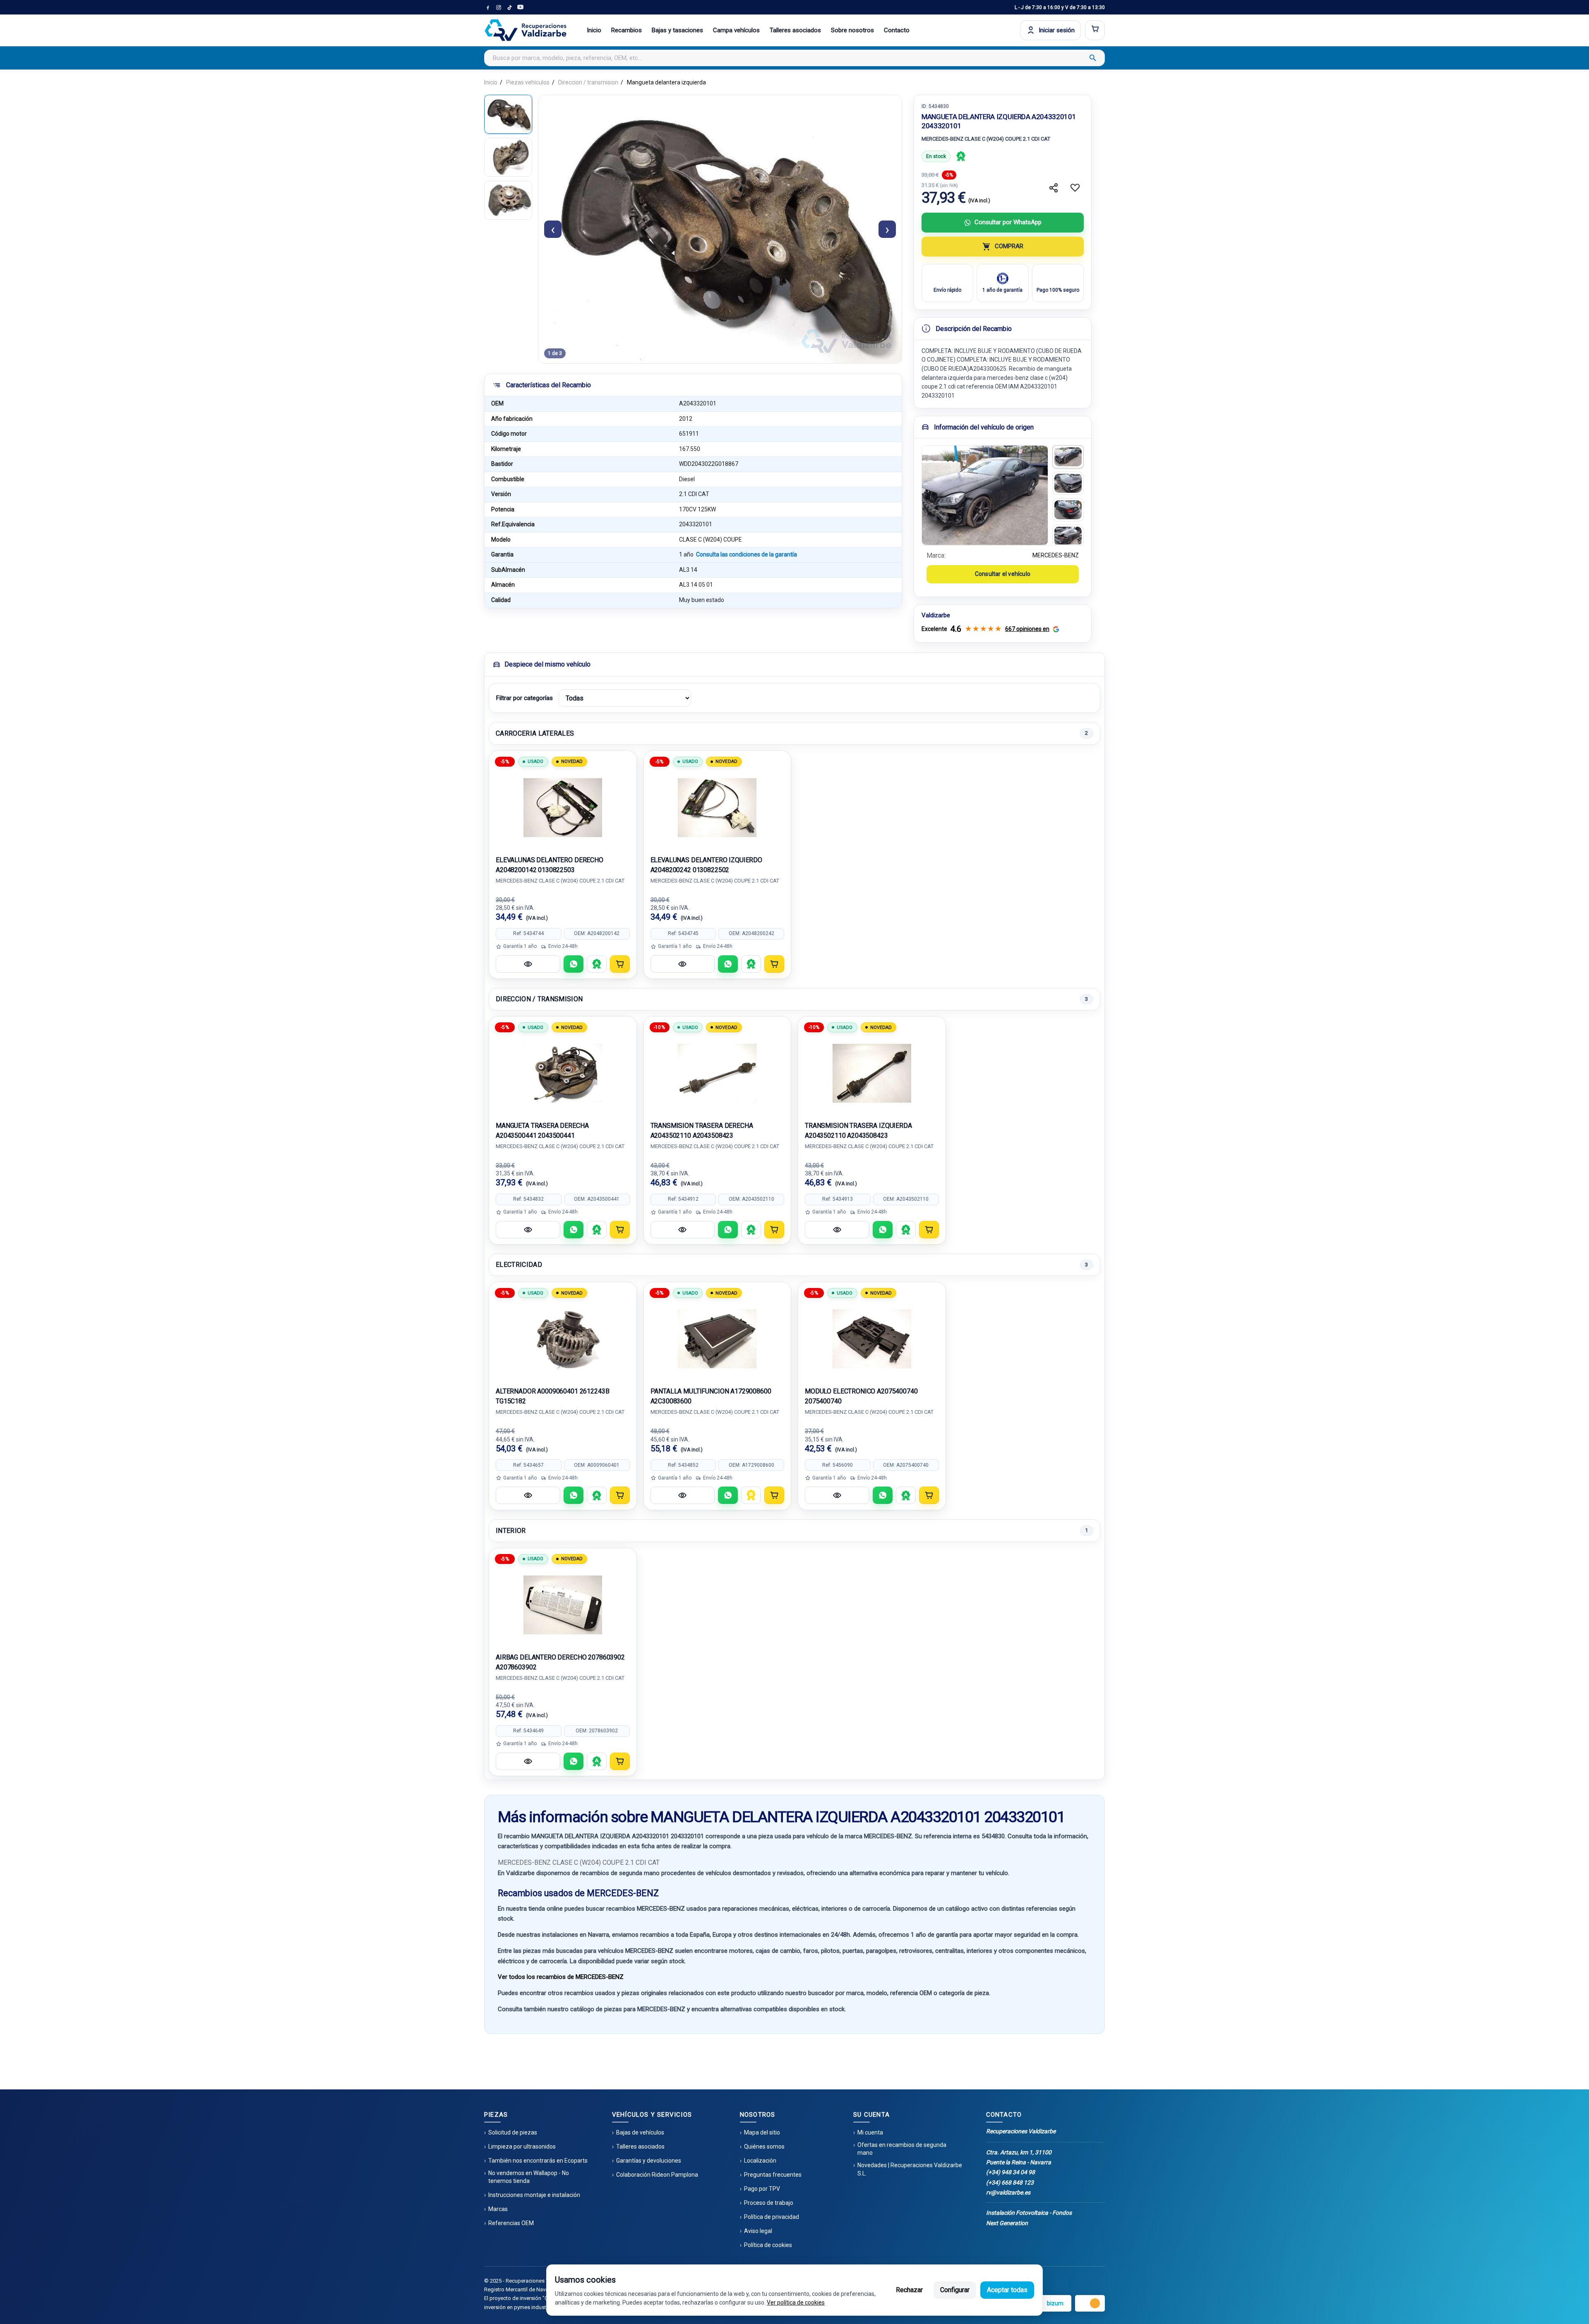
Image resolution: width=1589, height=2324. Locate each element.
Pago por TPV (762, 2189)
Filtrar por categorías (524, 698)
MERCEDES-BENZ (1056, 555)
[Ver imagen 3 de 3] (508, 200)
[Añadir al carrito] (620, 964)
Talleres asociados (795, 30)
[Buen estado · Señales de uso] (751, 1495)
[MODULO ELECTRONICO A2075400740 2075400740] (872, 1339)
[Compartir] (1054, 188)
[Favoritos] (1075, 188)
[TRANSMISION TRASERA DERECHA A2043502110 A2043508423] (718, 1073)
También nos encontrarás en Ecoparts (538, 2161)
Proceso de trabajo (769, 2203)
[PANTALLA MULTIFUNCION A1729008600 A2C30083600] (718, 1339)
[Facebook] (488, 7)
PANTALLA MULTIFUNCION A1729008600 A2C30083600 (711, 1396)
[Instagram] (499, 7)
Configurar (955, 2290)
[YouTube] (520, 7)
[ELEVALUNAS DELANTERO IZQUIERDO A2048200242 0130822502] (718, 808)
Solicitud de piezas (513, 2132)
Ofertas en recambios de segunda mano (902, 2149)
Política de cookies (768, 2245)
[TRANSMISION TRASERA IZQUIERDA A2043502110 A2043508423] (872, 1073)
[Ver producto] (528, 964)
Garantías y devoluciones (649, 2161)
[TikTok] (509, 7)
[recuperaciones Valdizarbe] (526, 30)
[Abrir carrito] (1095, 30)
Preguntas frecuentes (773, 2175)
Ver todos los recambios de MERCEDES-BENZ (561, 1977)
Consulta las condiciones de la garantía (746, 554)
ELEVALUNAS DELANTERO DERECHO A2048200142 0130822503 (550, 865)
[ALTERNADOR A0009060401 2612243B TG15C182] (563, 1339)
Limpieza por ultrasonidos (522, 2147)
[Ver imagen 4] (1068, 536)
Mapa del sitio (762, 2132)
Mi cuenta (870, 2132)
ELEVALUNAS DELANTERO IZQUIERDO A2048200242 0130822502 (707, 865)
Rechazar (909, 2290)
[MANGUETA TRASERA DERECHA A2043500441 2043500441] (563, 1073)
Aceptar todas (1007, 2290)
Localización (760, 2161)
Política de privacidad (772, 2217)
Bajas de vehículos (640, 2132)
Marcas (498, 2209)
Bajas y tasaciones (677, 30)
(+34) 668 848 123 (1010, 2182)
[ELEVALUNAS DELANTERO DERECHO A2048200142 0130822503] (563, 808)
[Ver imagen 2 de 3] (508, 157)
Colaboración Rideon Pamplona (657, 2175)
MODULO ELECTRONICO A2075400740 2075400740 (861, 1396)
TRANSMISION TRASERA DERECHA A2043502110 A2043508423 (702, 1131)
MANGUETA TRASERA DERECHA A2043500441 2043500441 (542, 1131)
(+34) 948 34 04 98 (1011, 2172)
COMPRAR (1009, 246)
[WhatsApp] (574, 964)
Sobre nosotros (852, 30)
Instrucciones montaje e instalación (534, 2195)
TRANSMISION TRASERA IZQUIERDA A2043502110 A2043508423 (858, 1131)
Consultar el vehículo (1003, 574)
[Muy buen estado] (961, 156)
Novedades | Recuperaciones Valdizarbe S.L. (910, 2169)
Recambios (626, 30)
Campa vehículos (736, 30)
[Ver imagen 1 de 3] (508, 114)
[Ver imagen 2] (1068, 483)
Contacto (897, 30)
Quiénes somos (764, 2147)
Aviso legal (758, 2231)
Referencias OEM (511, 2223)
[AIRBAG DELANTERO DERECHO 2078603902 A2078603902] (563, 1605)
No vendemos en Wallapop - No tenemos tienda (529, 2177)
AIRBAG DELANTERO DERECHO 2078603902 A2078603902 (560, 1662)
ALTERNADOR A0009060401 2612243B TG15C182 (552, 1396)
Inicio (594, 30)
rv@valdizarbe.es (1008, 2192)
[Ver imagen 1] (1068, 457)
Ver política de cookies (796, 2302)
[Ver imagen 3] (1068, 510)
